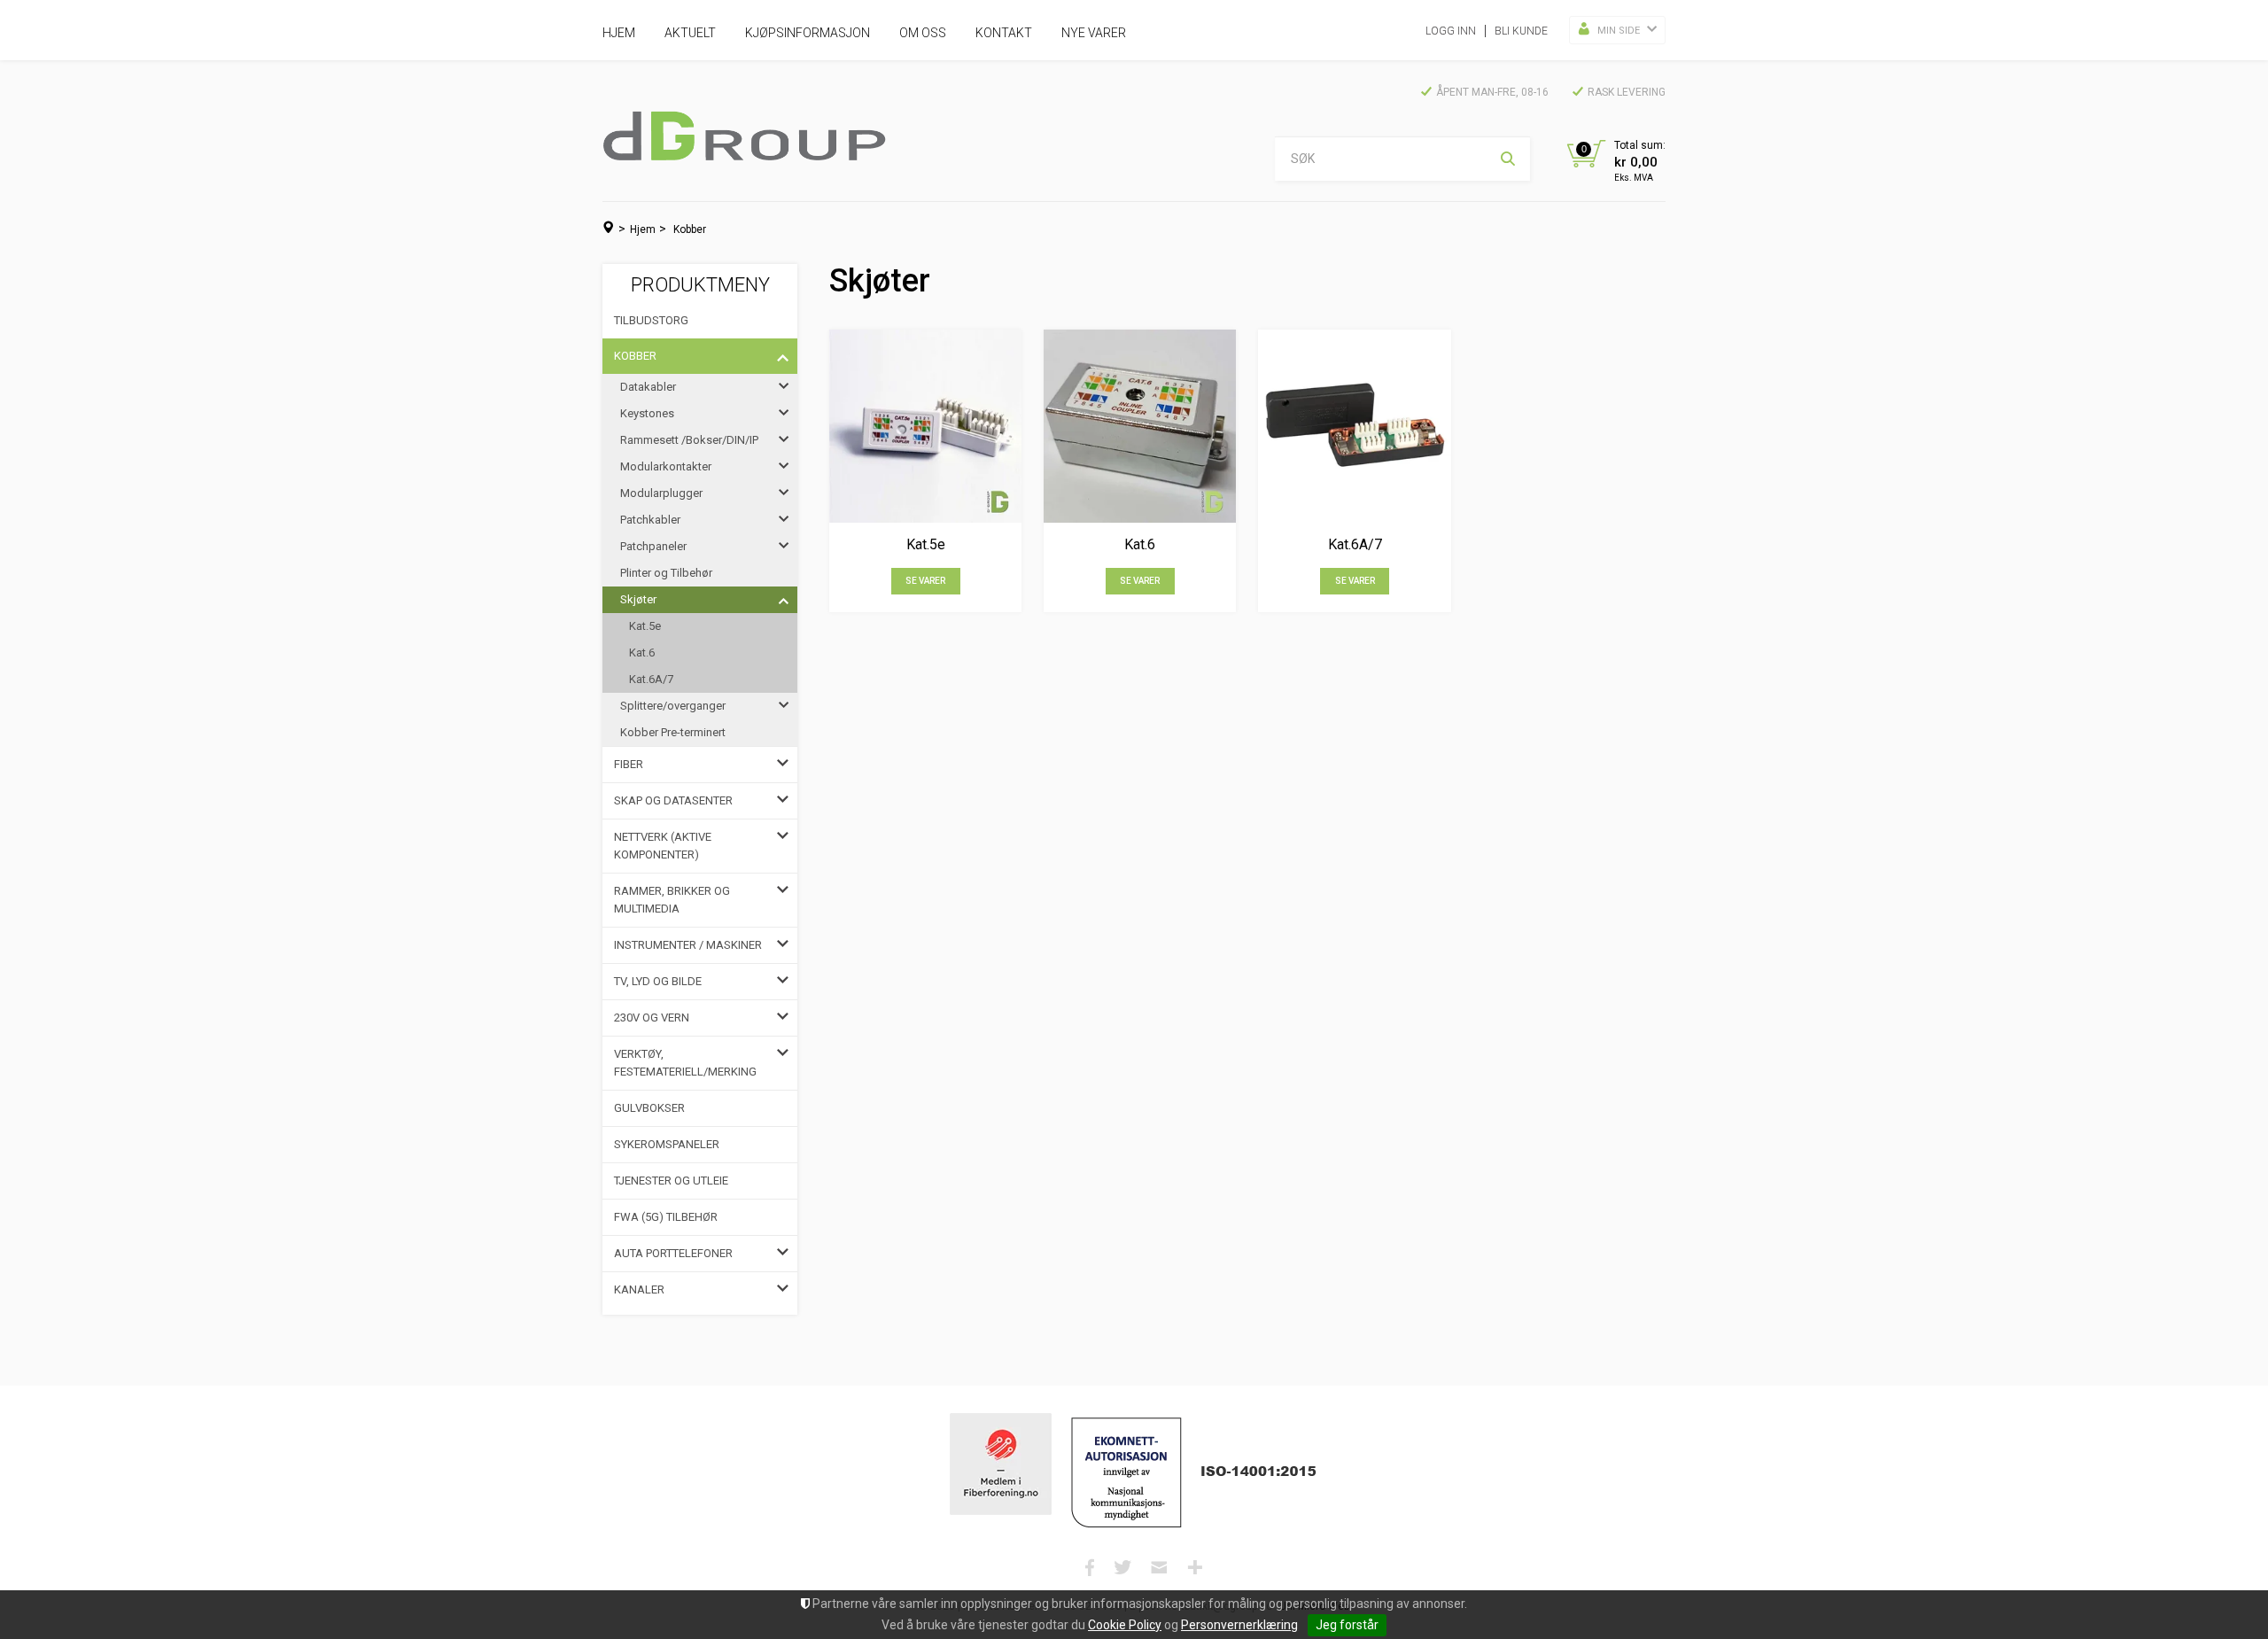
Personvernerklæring (1239, 1625)
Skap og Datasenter (673, 800)
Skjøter (638, 599)
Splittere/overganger (673, 706)
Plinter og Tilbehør (666, 573)
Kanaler (639, 1289)
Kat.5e (645, 626)
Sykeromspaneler (667, 1144)
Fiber (629, 764)
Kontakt (1004, 33)
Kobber (690, 229)
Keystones (647, 413)
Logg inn (1451, 31)
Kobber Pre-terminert (673, 732)
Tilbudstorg (651, 320)
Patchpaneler (653, 546)
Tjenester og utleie (671, 1181)
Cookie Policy (1125, 1625)
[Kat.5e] (925, 426)
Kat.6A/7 (651, 679)
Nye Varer (1094, 33)
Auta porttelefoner (673, 1253)
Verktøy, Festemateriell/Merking (685, 1063)
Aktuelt (690, 33)
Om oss (923, 33)
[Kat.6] (1140, 426)
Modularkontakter (666, 466)
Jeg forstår (1347, 1625)
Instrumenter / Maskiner (688, 945)
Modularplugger (661, 493)
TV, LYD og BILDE (658, 981)
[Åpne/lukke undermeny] (783, 356)
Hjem (619, 33)
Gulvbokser (649, 1108)
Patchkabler (650, 520)
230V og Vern (652, 1018)
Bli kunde (1521, 31)
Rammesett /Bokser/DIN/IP (689, 440)
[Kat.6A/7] (1354, 426)
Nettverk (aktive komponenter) (663, 846)
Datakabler (648, 387)
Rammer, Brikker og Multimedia (672, 900)
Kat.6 (642, 652)
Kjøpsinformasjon (808, 33)
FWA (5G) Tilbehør (666, 1217)
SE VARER (925, 581)
